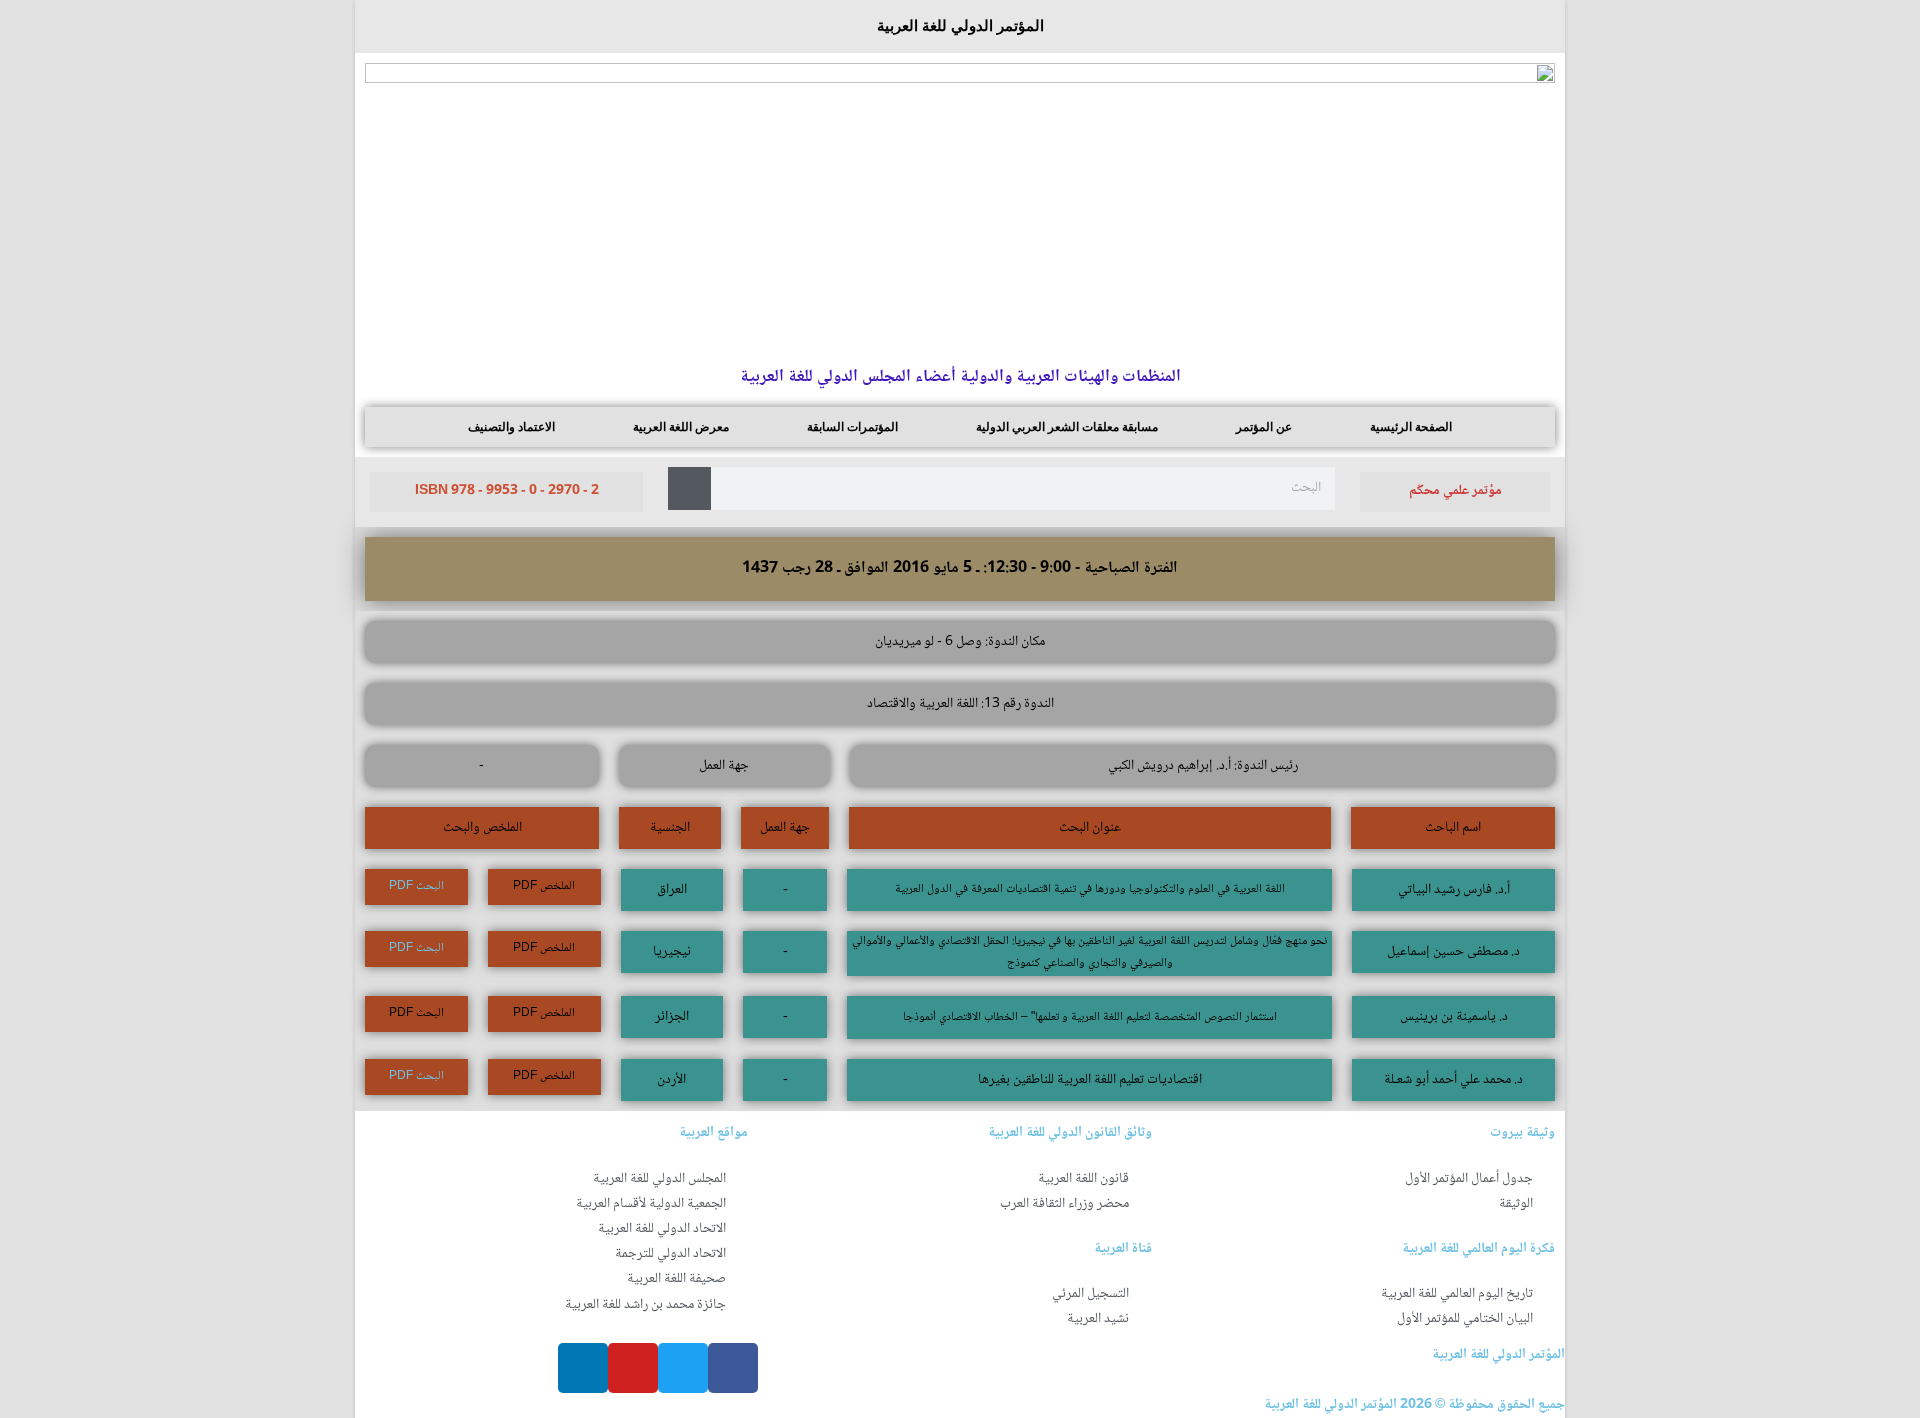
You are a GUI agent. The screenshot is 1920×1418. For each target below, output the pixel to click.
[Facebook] (733, 1368)
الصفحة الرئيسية (1411, 427)
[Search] (689, 488)
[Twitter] (683, 1368)
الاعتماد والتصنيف (511, 427)
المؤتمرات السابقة (852, 427)
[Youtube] (633, 1368)
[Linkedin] (583, 1368)
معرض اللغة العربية (681, 427)
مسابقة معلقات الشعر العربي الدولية (1067, 427)
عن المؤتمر (1264, 427)
